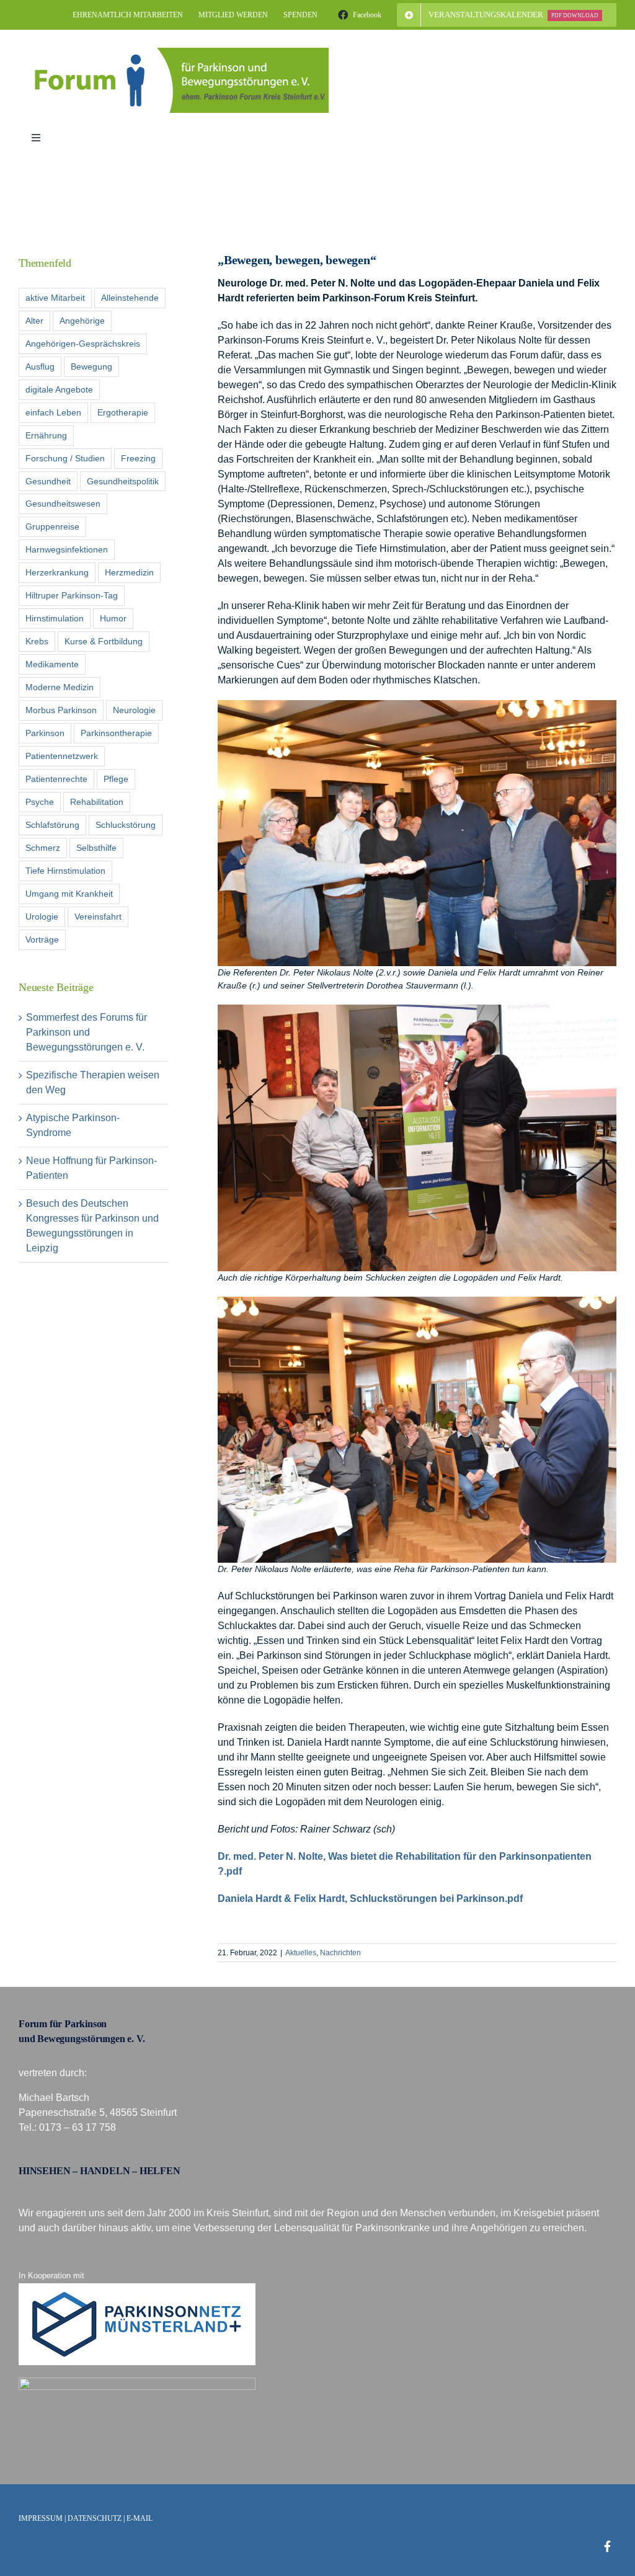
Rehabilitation (97, 802)
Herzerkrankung (57, 572)
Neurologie (134, 710)
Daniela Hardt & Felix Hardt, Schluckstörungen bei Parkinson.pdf (370, 1899)
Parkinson (45, 733)
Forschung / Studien (65, 458)
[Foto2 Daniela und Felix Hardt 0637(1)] (417, 1009)
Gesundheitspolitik (123, 481)
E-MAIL (140, 2518)
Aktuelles (301, 1953)
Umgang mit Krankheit (69, 894)
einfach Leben (53, 412)
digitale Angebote (59, 389)
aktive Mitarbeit (55, 298)
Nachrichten (340, 1953)
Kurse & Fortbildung (104, 641)
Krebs (37, 641)
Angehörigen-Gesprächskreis (83, 344)
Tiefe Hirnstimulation (65, 871)
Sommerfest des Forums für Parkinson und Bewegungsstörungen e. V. (87, 1032)
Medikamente (52, 664)
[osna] (137, 2382)
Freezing (138, 458)
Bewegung (91, 366)
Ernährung (46, 435)
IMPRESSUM (41, 2518)
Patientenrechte (56, 779)
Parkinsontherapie (116, 733)
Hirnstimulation (55, 618)
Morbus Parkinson (61, 710)
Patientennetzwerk (62, 756)
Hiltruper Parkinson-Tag (72, 595)
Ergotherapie (123, 412)
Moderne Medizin (60, 687)
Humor (113, 618)
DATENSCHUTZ (95, 2518)
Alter (34, 321)
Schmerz (43, 848)
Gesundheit (48, 481)
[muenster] (137, 2288)
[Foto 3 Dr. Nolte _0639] (417, 1301)
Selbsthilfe (96, 848)
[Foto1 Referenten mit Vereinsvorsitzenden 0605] (417, 705)
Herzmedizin (129, 572)
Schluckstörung (126, 825)
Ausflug (40, 366)
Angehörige (82, 321)
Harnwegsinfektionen (67, 549)
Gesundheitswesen (63, 504)
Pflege (116, 779)
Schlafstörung (52, 825)
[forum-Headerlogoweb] (174, 52)
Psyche (40, 802)
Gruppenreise (52, 526)
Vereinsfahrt (98, 917)
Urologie (42, 917)
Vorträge (42, 939)
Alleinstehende (130, 298)
